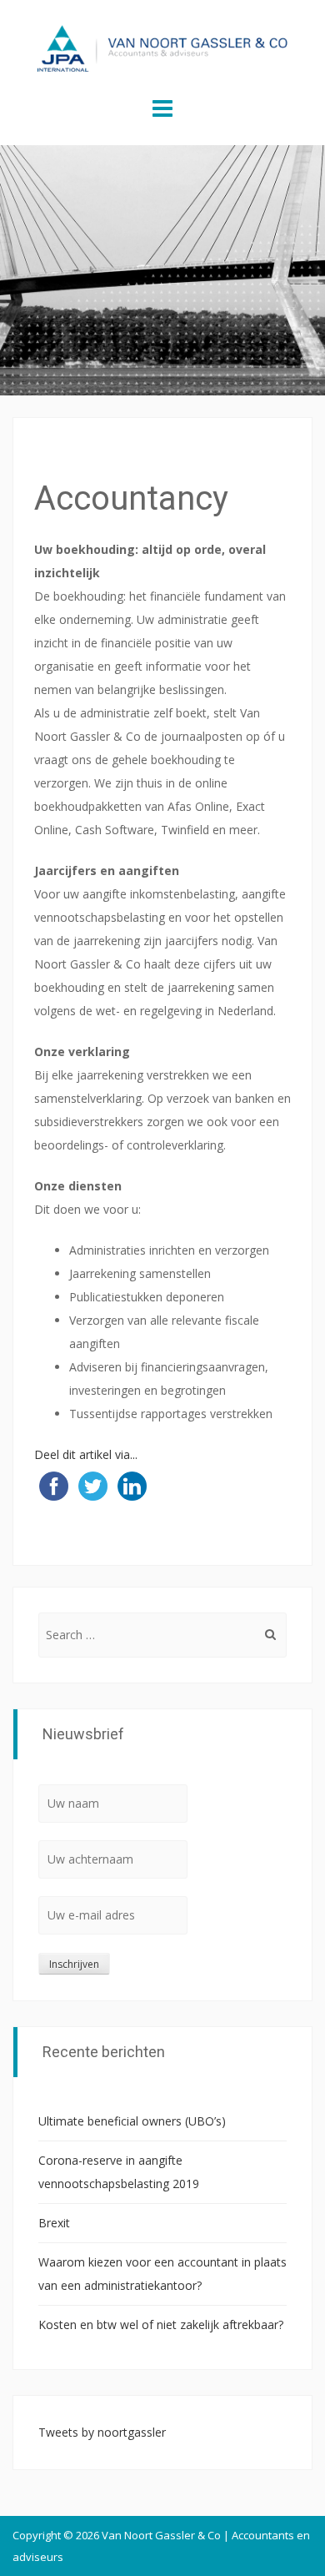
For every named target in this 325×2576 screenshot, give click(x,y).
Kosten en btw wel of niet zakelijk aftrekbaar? (161, 2324)
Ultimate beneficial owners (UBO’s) (132, 2121)
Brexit (54, 2223)
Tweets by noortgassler (102, 2432)
